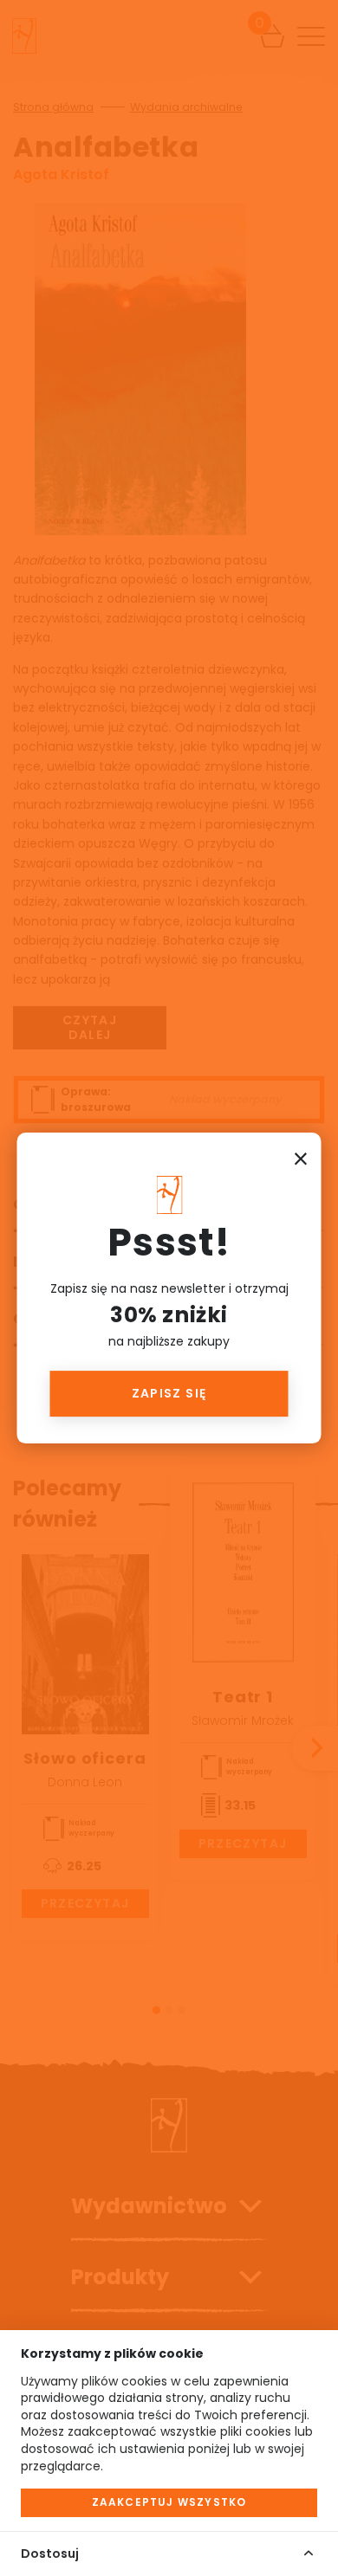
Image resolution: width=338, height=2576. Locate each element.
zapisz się (169, 1393)
